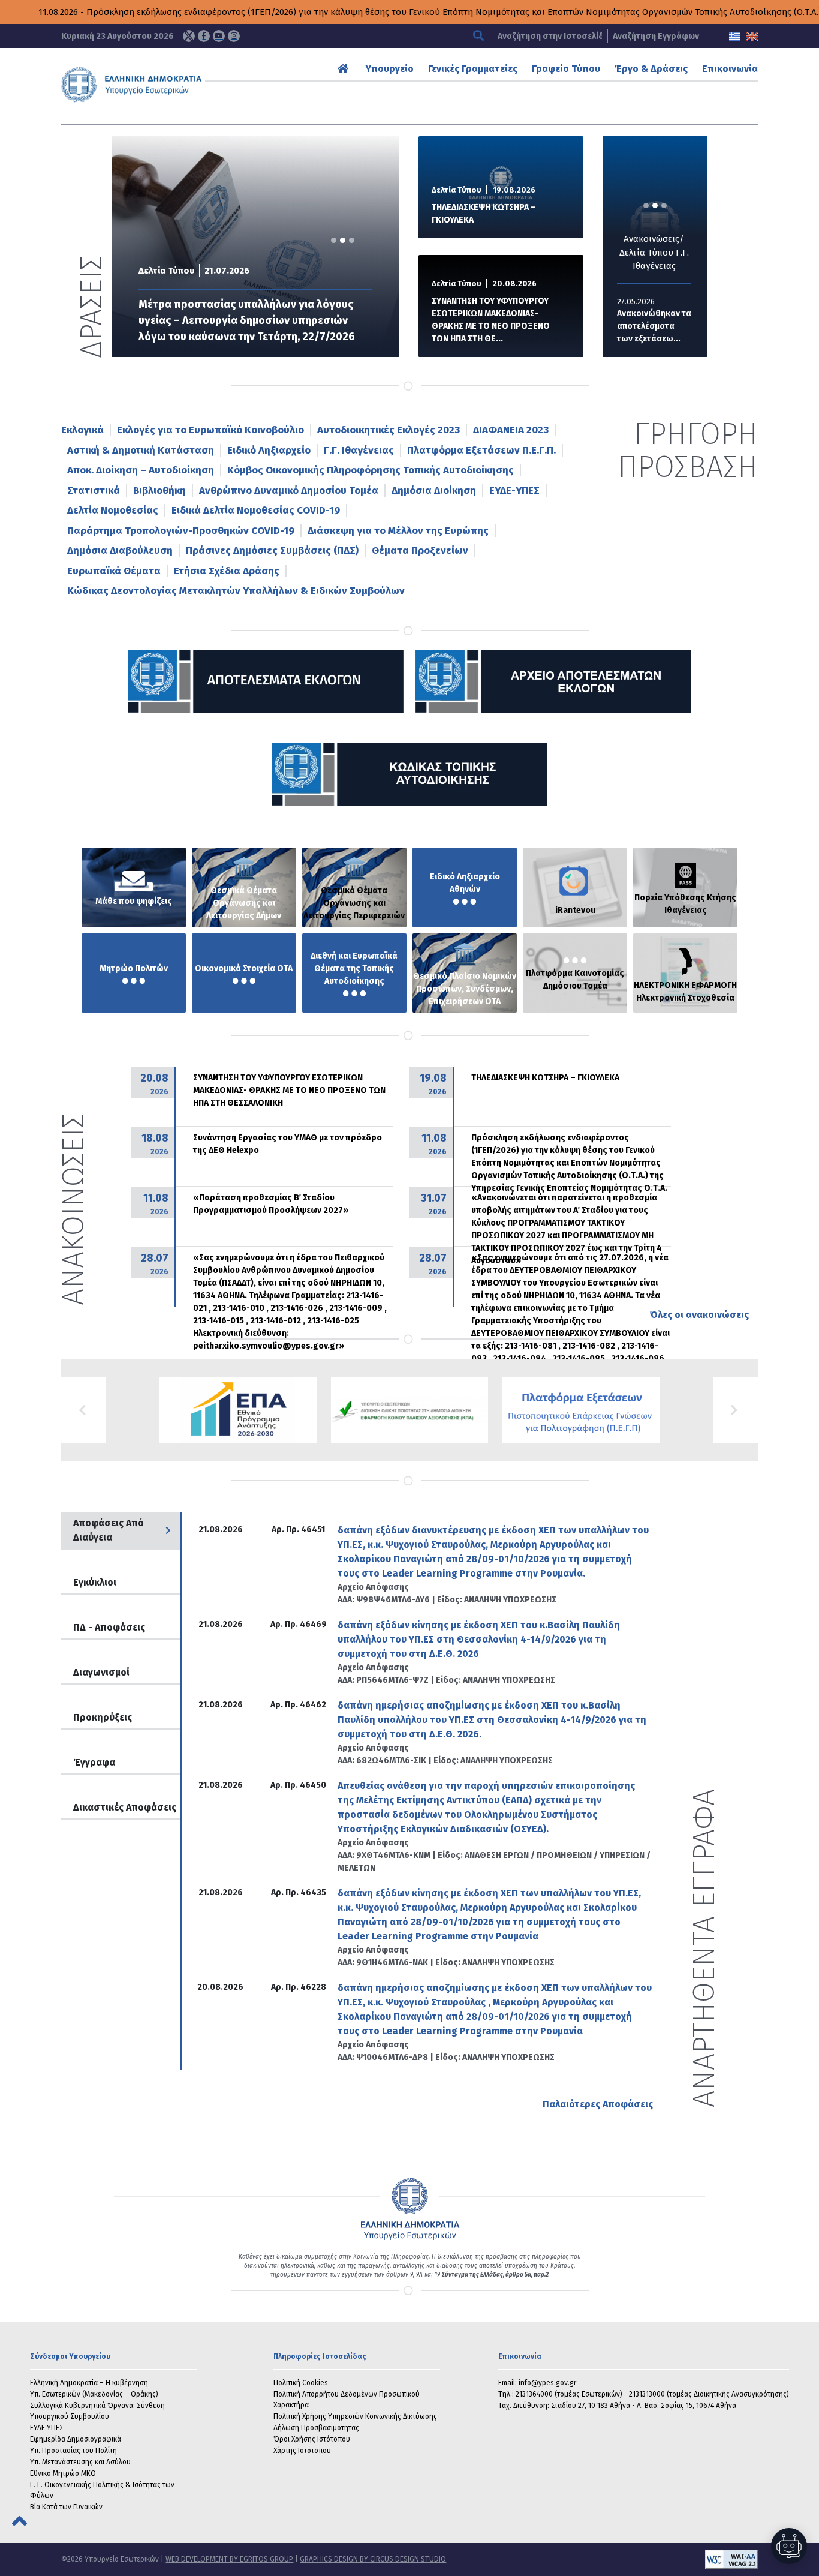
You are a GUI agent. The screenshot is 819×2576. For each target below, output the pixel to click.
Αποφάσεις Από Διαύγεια (109, 1530)
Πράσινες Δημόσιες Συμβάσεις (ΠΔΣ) (272, 550)
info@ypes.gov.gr (547, 2383)
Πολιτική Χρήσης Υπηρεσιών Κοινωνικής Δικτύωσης (355, 2416)
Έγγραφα (94, 1762)
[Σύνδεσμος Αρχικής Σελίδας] (344, 69)
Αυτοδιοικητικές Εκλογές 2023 (389, 430)
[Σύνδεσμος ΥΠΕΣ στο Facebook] (204, 36)
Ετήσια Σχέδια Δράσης (227, 571)
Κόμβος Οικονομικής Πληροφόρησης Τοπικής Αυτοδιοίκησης (371, 470)
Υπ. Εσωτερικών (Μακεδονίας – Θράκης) (94, 2394)
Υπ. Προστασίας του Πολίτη (73, 2451)
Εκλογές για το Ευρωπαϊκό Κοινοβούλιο (210, 430)
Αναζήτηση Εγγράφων (656, 36)
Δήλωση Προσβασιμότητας (316, 2428)
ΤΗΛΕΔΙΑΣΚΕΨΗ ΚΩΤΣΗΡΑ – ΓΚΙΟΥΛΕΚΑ (484, 214)
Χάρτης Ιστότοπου (302, 2451)
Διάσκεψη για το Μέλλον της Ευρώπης (398, 531)
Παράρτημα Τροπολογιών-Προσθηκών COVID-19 (181, 531)
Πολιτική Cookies (301, 2383)
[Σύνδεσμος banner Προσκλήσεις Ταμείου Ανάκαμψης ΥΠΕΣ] (238, 1410)
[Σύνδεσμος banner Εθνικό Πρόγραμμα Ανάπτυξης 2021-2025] (410, 1410)
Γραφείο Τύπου (566, 69)
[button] (84, 1410)
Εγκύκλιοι (95, 1582)
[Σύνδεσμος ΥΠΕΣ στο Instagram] (234, 36)
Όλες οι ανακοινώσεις (699, 1315)
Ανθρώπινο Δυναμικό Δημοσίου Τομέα (289, 490)
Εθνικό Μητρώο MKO (63, 2473)
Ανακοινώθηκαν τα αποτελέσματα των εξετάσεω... (654, 326)
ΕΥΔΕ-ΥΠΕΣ (514, 490)
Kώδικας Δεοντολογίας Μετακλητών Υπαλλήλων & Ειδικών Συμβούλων (236, 591)
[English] (752, 36)
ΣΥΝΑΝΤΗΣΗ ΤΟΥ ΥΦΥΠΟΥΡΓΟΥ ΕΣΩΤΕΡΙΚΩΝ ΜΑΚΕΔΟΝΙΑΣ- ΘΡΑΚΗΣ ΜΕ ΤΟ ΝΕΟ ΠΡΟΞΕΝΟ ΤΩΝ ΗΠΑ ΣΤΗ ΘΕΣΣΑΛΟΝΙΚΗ (289, 1090)
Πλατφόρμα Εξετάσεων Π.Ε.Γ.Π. (481, 450)
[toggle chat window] (789, 2546)
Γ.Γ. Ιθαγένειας (359, 450)
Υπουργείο (390, 69)
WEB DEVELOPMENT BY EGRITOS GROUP (229, 2559)
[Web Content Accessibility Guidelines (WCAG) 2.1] (602, 2559)
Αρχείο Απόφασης (373, 1587)
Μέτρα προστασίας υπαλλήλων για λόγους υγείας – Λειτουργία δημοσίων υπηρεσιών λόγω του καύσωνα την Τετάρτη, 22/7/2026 (247, 320)
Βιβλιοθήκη (159, 490)
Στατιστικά (94, 490)
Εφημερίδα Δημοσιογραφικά (76, 2439)
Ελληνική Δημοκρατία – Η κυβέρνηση (89, 2383)
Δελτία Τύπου (167, 271)
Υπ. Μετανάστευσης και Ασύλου (80, 2462)
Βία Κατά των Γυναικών (66, 2507)
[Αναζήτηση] (480, 36)
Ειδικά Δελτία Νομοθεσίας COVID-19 (256, 510)
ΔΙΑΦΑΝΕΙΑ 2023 (511, 430)
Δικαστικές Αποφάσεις (125, 1807)
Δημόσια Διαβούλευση (120, 550)
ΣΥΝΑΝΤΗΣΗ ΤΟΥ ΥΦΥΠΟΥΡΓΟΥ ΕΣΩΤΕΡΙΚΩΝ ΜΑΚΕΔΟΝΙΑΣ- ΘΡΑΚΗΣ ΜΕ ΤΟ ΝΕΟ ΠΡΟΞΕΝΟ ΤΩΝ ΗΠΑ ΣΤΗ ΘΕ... (491, 320)
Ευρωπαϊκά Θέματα (114, 571)
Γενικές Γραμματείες (473, 69)
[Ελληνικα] (735, 36)
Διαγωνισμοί (101, 1672)
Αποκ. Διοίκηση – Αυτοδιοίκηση (141, 470)
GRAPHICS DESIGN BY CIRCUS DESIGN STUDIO (373, 2559)
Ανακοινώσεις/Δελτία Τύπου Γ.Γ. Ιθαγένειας (654, 252)
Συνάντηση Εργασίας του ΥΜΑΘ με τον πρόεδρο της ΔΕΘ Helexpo (287, 1144)
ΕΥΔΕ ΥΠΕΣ (47, 2428)
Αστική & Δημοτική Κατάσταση (141, 450)
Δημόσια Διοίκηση (434, 490)
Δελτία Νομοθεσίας (113, 510)
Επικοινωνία (730, 69)
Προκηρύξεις (103, 1717)
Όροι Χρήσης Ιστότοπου (312, 2439)
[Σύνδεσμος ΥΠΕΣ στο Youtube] (219, 36)
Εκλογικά (82, 430)
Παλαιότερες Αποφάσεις (598, 2104)
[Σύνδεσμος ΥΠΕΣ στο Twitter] (189, 36)
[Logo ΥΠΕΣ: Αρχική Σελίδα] (162, 85)
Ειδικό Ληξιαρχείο (269, 450)
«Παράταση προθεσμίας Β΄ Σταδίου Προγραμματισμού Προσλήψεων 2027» (271, 1204)
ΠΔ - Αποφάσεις (109, 1627)
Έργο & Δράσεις (651, 69)
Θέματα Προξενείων (420, 550)
